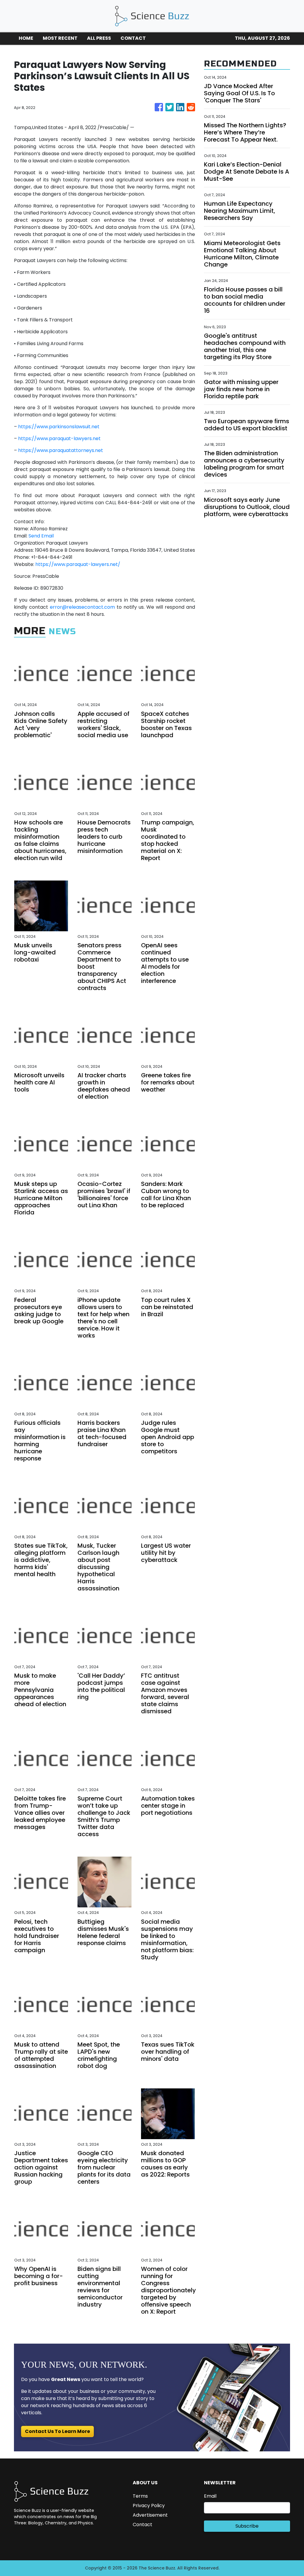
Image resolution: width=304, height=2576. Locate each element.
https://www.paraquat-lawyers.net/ (78, 564)
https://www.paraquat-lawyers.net (59, 438)
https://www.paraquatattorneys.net (61, 450)
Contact (142, 2525)
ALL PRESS (99, 38)
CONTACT (133, 38)
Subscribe (247, 2526)
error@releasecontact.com (82, 607)
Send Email (41, 536)
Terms (140, 2496)
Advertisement (150, 2515)
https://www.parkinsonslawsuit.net (59, 427)
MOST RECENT (60, 38)
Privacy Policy (149, 2506)
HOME (26, 38)
